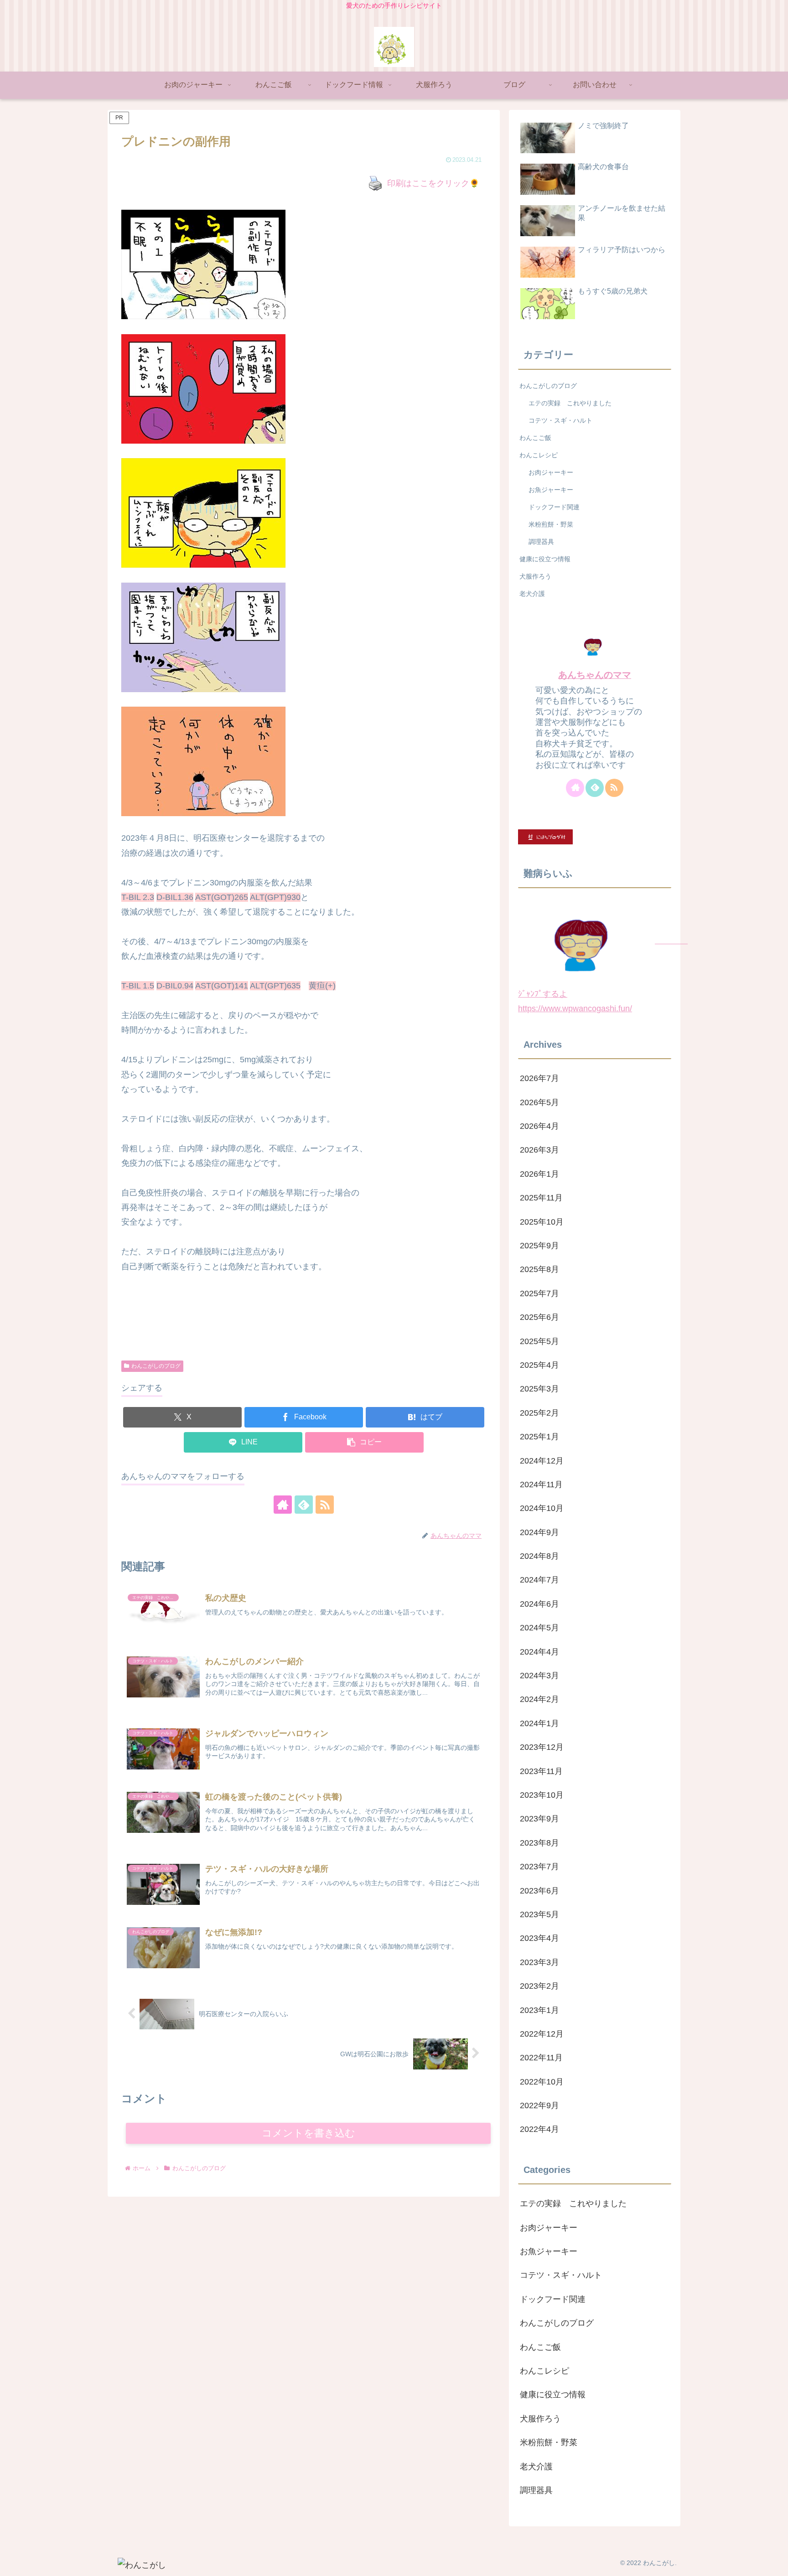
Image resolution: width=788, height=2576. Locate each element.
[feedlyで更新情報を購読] (304, 1505)
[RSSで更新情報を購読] (325, 1505)
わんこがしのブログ (156, 1366)
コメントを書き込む (308, 2133)
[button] (364, 1442)
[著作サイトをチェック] (283, 1505)
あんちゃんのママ (595, 675)
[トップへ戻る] (774, 2562)
